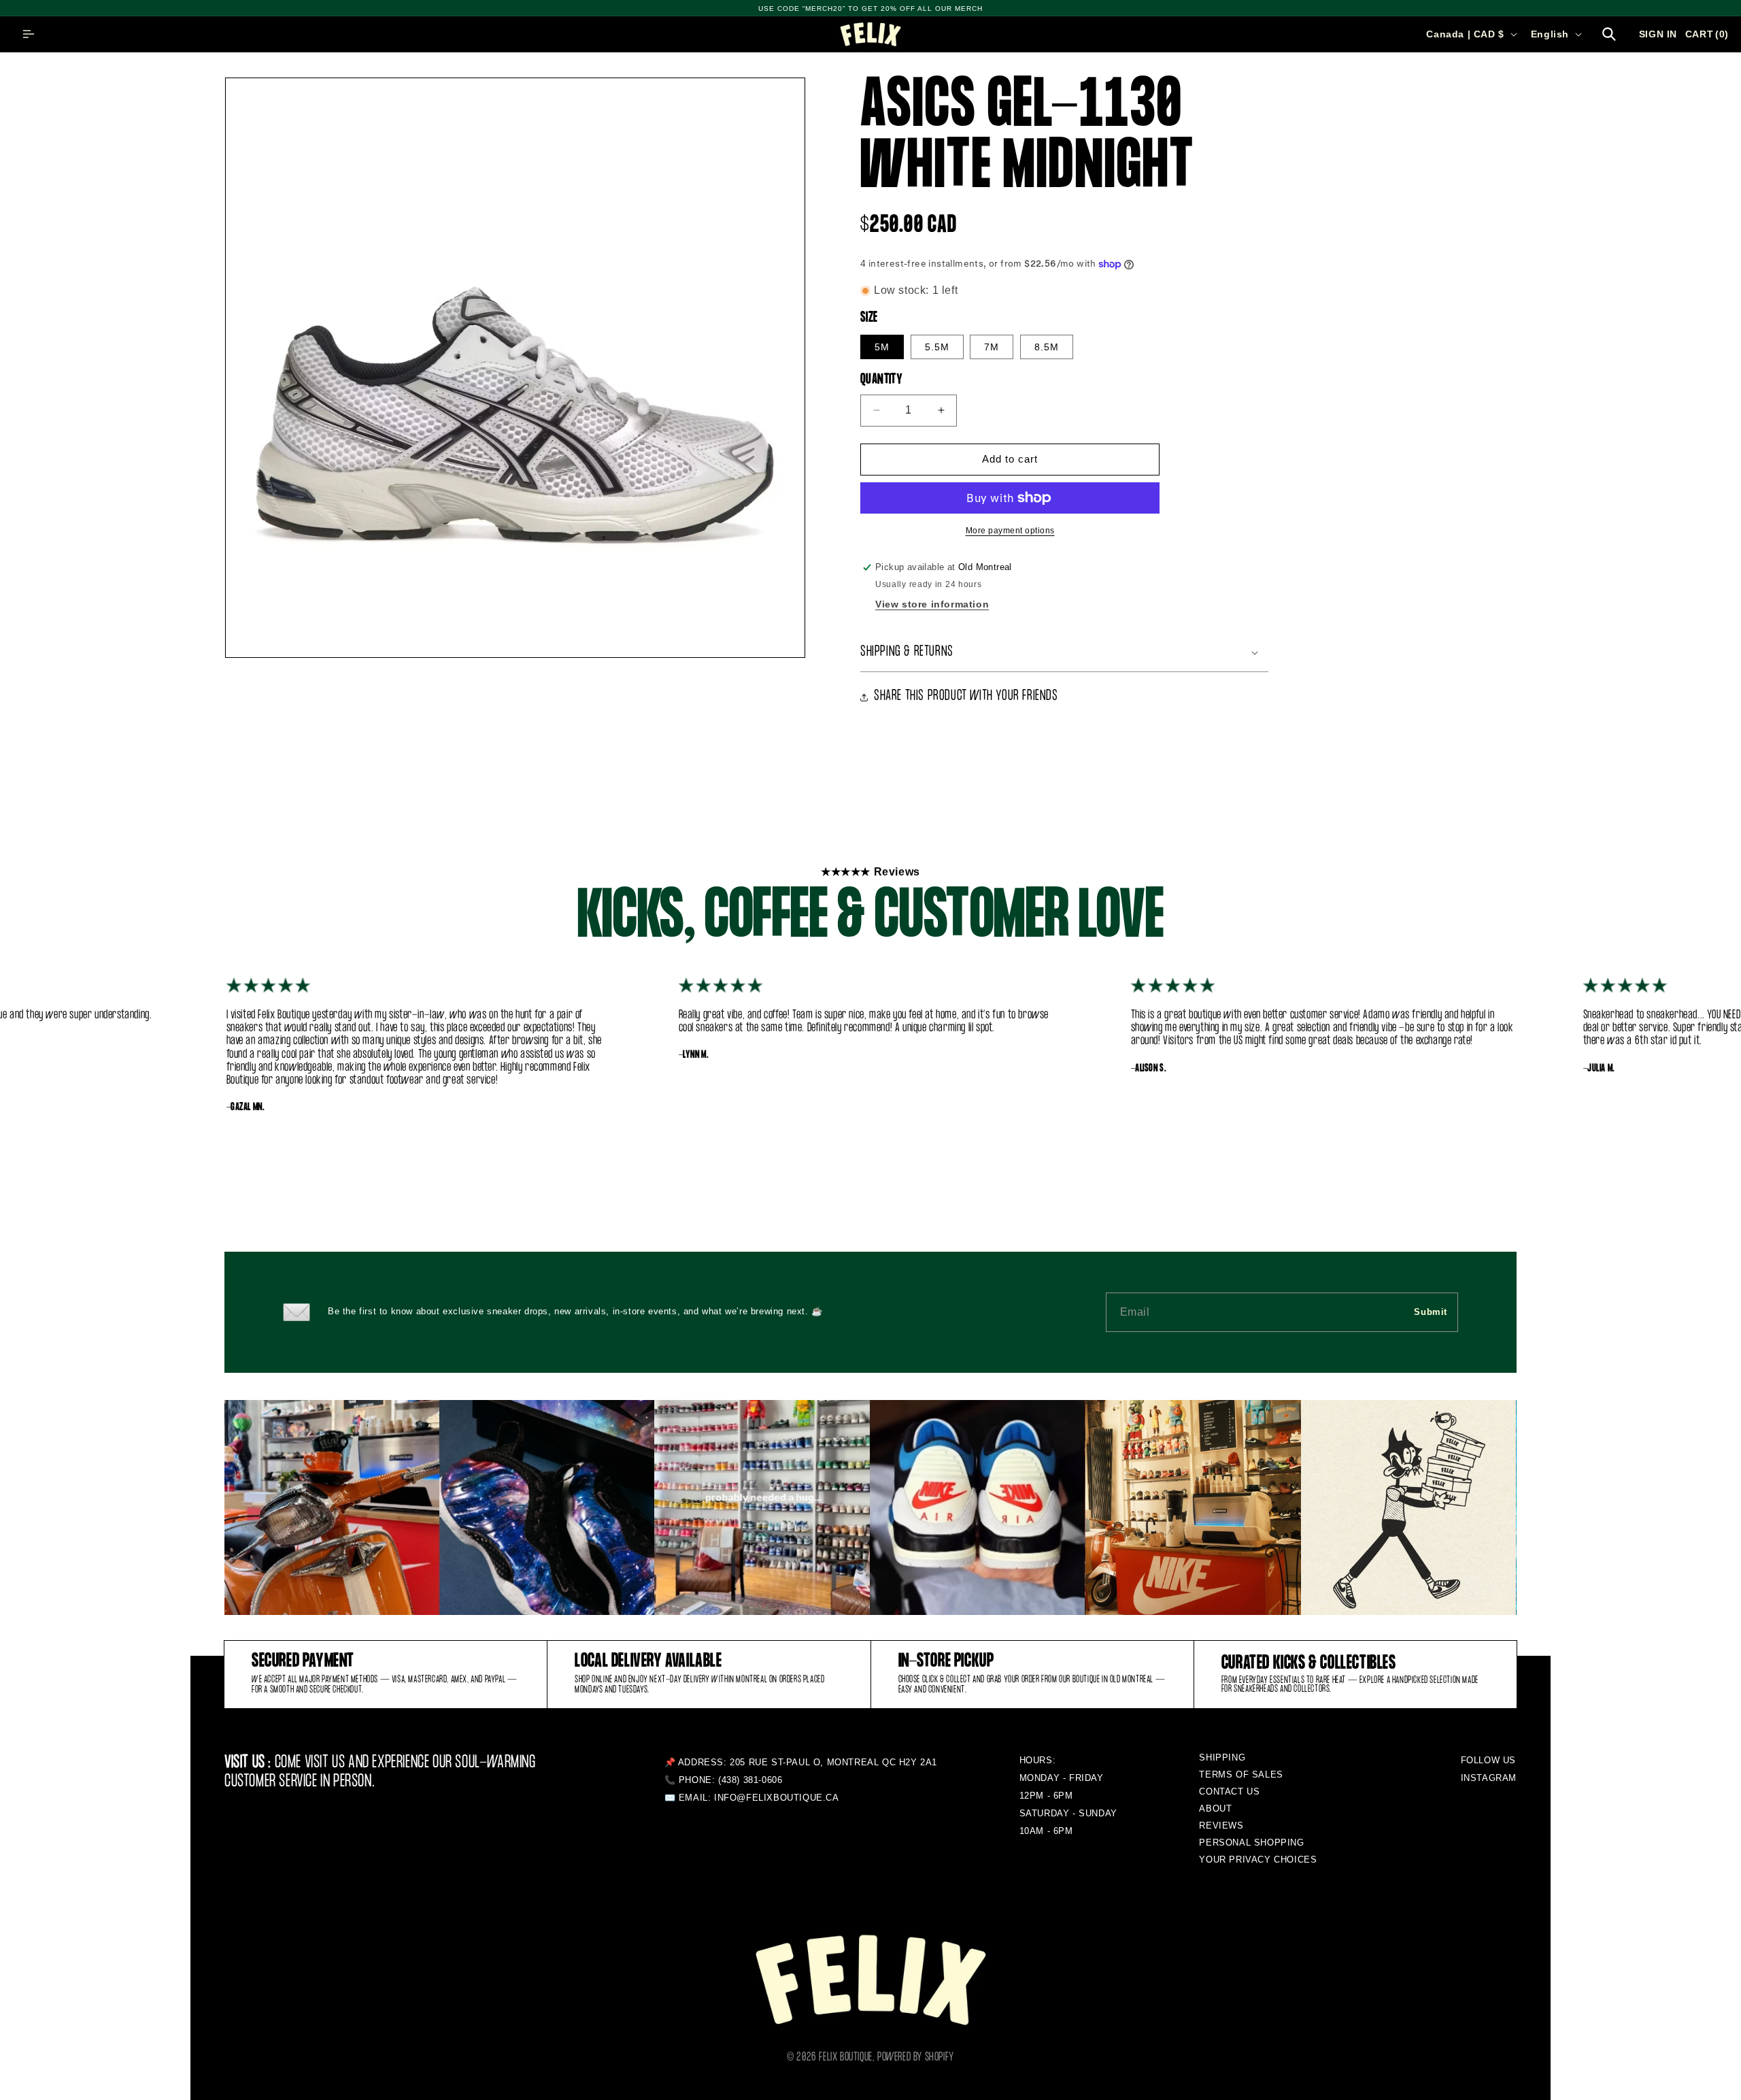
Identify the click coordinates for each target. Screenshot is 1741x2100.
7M (992, 347)
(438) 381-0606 (750, 1780)
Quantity (881, 380)
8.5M (1047, 347)
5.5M (937, 347)
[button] (29, 34)
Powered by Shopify (916, 2057)
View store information (932, 604)
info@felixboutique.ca (777, 1798)
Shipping (1222, 1757)
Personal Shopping (1251, 1843)
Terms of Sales (1241, 1774)
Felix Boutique (845, 2057)
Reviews (1221, 1826)
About (1215, 1809)
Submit (1431, 1312)
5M (882, 347)
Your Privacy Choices (1258, 1860)
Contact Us (1229, 1791)
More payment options (1010, 531)
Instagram (1489, 1778)
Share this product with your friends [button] (966, 696)
